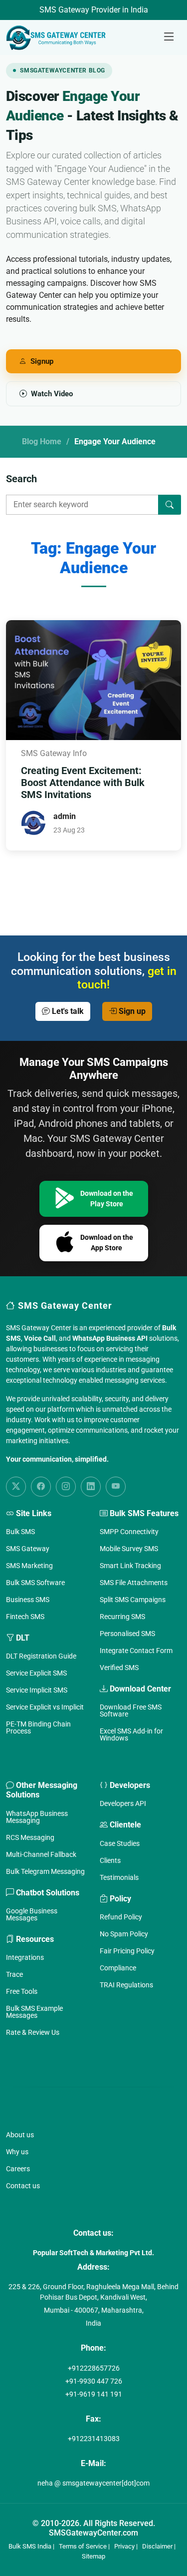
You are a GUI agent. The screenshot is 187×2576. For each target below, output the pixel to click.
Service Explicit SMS (36, 1673)
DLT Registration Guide (41, 1656)
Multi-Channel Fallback (41, 1854)
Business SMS (28, 1600)
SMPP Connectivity (129, 1532)
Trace (14, 1974)
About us (20, 2135)
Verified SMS (119, 1668)
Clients (110, 1860)
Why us (17, 2152)
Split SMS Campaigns (133, 1600)
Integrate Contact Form (136, 1651)
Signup (42, 361)
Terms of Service (83, 2546)
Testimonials (119, 1877)
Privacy (124, 2546)
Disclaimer (157, 2546)
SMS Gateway (28, 1549)
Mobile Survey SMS (129, 1549)
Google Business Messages (32, 1914)
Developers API (123, 1803)
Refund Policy (121, 1917)
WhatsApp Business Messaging (37, 1817)
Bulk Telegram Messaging (45, 1871)
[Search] (170, 505)
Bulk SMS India (30, 2546)
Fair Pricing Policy (127, 1951)
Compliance (118, 1968)
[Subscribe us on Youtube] (116, 1487)
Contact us (23, 2186)
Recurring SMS (122, 1617)
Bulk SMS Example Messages (34, 2012)
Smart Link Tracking (130, 1566)
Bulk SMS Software (35, 1583)
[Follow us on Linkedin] (91, 1487)
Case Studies (120, 1843)
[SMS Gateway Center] (58, 37)
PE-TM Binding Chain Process (38, 1727)
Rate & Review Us (33, 2032)
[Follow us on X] (16, 1487)
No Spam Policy (124, 1934)
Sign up (131, 1011)
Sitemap (93, 2556)
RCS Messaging (30, 1837)
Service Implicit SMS (37, 1690)
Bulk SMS (20, 1532)
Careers (18, 2169)
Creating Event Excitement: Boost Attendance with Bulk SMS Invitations (83, 783)
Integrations (25, 1957)
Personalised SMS (127, 1634)
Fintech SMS (25, 1617)
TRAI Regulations (126, 1985)
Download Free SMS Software (131, 1711)
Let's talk (67, 1011)
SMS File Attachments (134, 1583)
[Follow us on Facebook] (41, 1487)
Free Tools (22, 1991)
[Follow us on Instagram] (66, 1487)
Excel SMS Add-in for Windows (131, 1734)
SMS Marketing (29, 1566)
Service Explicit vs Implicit (45, 1707)
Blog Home (42, 441)
